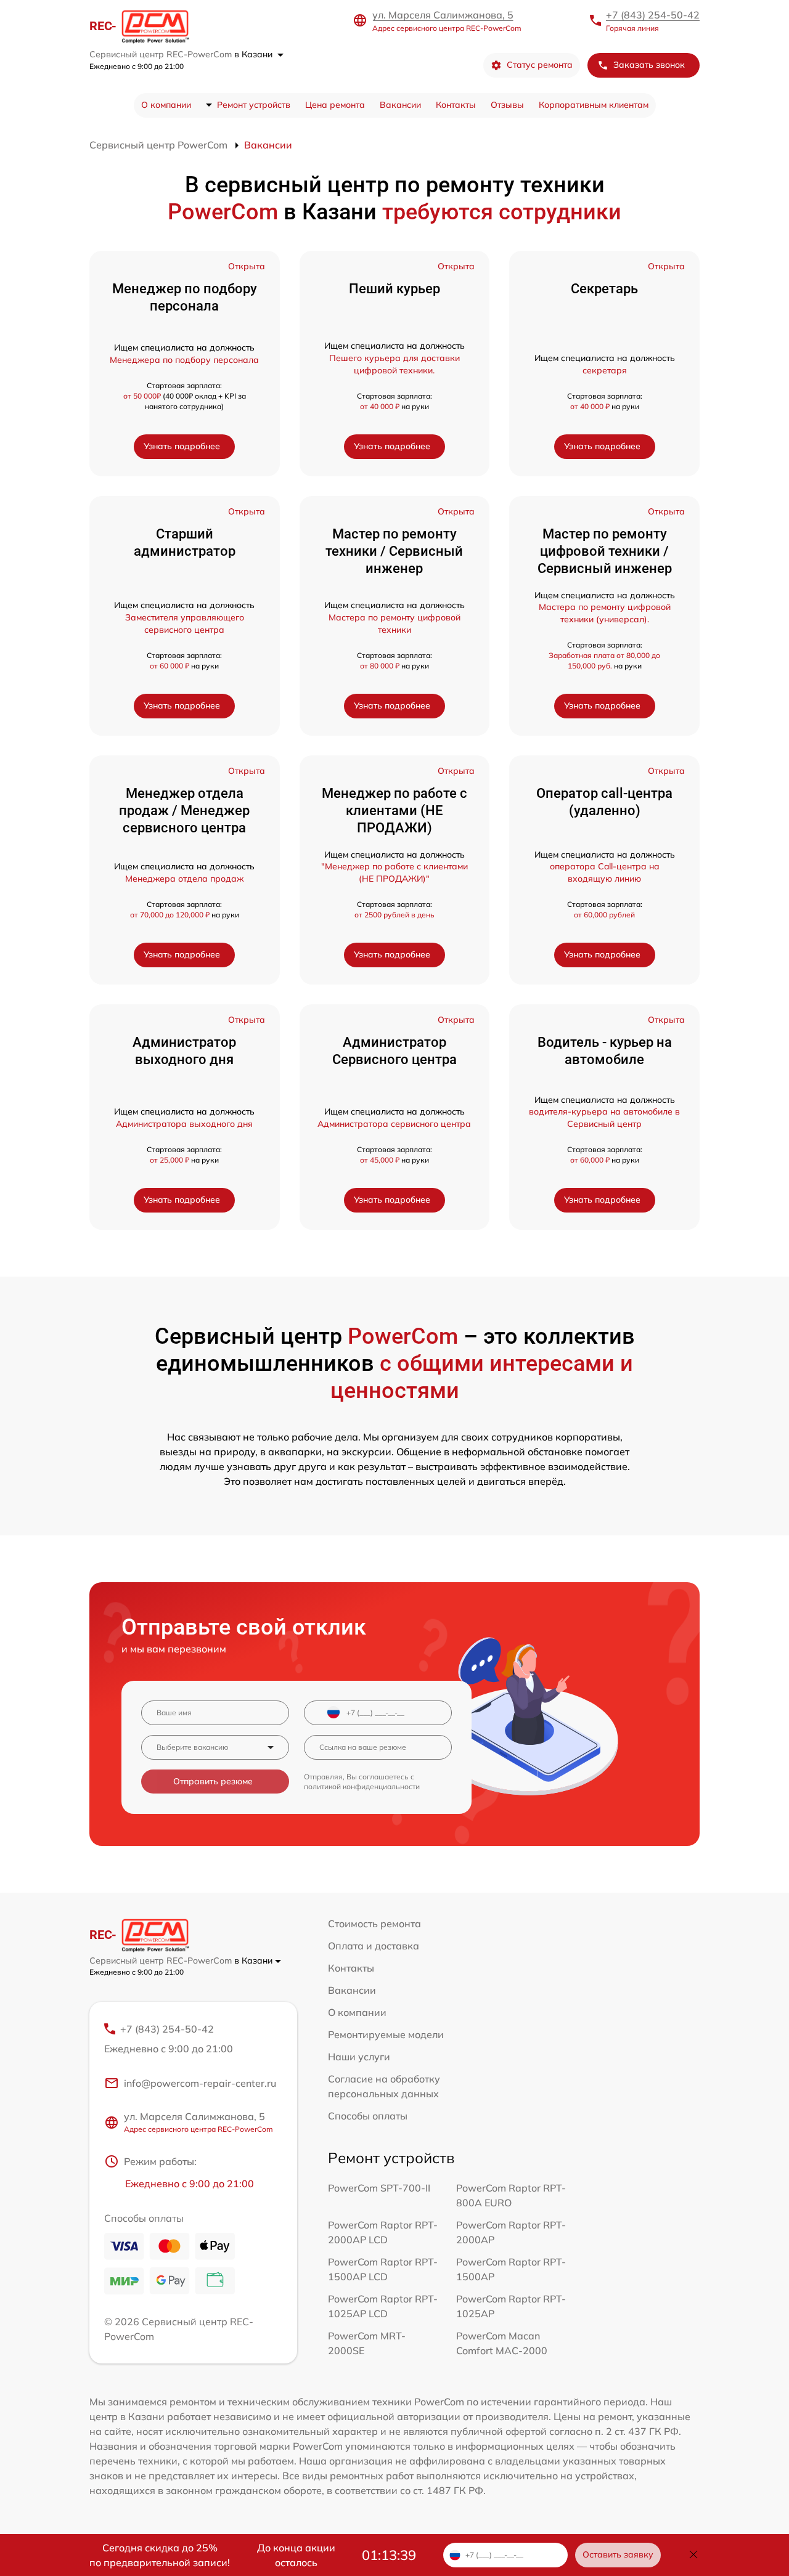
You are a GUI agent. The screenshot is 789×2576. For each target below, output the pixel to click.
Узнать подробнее (182, 446)
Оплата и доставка (374, 1946)
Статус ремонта (540, 65)
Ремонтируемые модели (386, 2034)
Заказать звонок (649, 65)
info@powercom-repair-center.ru (200, 2083)
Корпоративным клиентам (594, 105)
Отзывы (507, 105)
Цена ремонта (335, 105)
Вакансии (400, 105)
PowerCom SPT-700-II (379, 2188)
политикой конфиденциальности (362, 1786)
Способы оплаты (368, 2116)
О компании (166, 105)
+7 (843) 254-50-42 (653, 15)
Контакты (456, 105)
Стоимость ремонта (374, 1924)
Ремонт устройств (254, 105)
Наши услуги (359, 2057)
